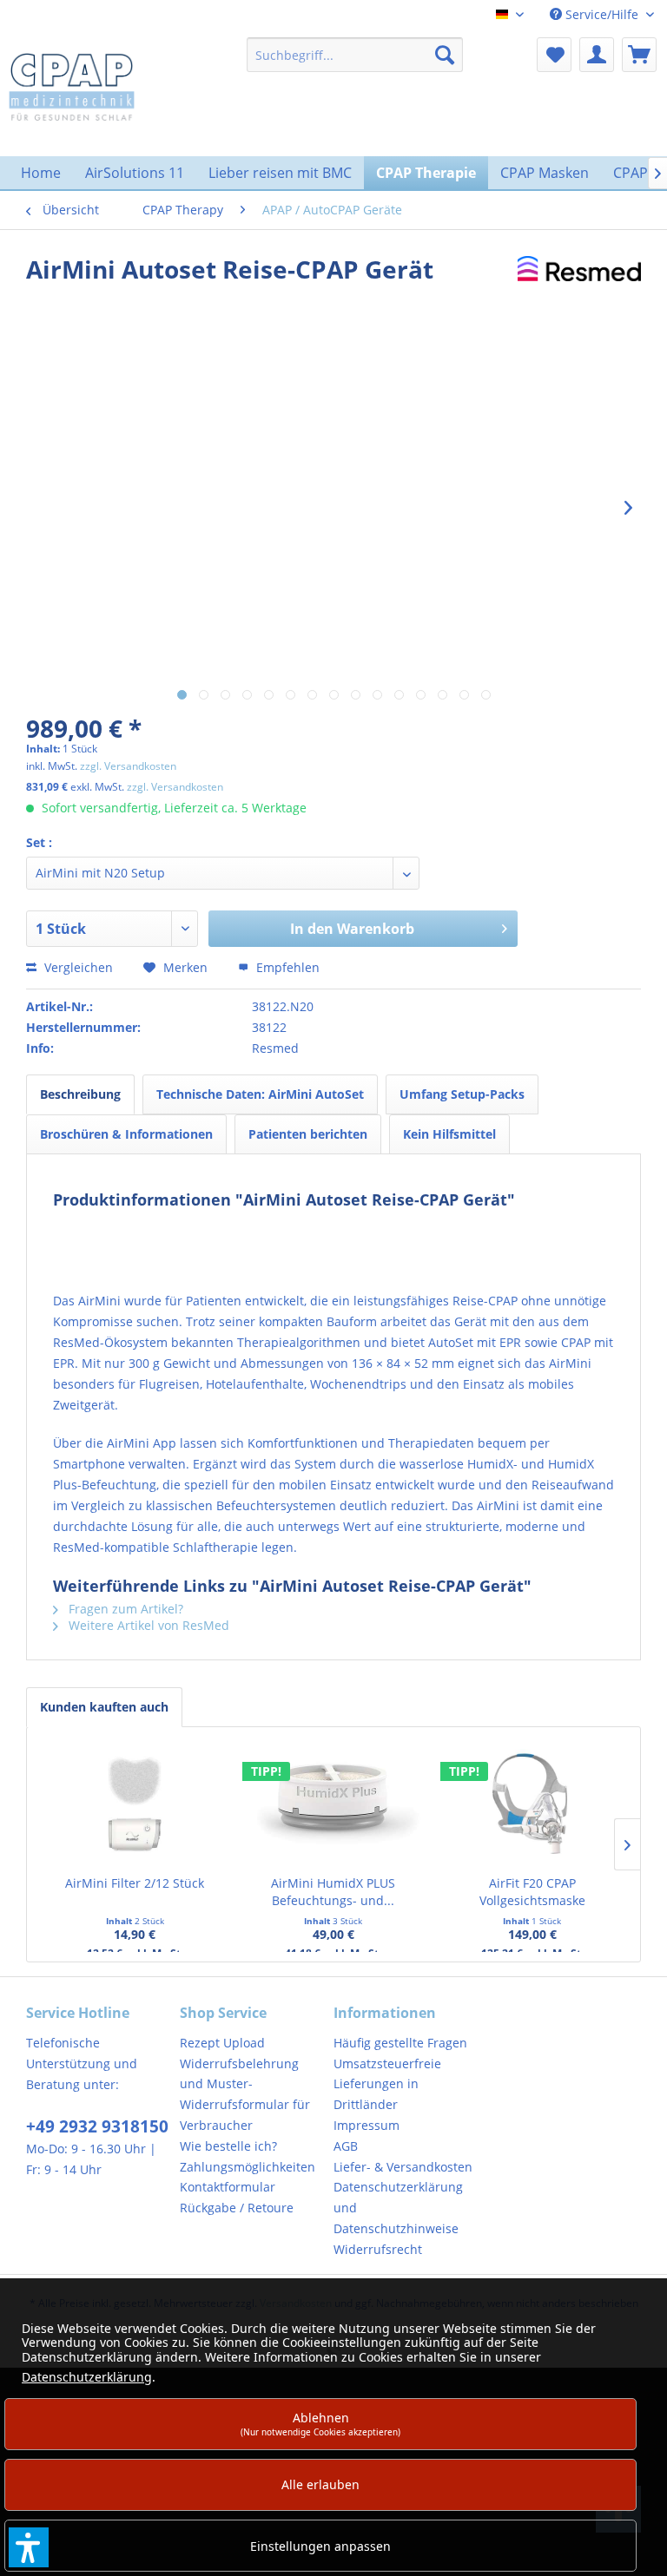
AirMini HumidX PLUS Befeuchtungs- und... (333, 1892)
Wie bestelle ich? (228, 2146)
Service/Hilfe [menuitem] (602, 14)
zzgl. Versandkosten (128, 766)
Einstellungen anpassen (320, 2546)
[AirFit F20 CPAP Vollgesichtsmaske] (532, 1805)
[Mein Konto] (597, 55)
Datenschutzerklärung (87, 2377)
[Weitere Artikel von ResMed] (579, 286)
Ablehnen (320, 2424)
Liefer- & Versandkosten (403, 2167)
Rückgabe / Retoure (237, 2208)
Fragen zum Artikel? (124, 1609)
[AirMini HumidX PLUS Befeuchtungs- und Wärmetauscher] (334, 1805)
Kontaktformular (228, 2187)
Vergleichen (77, 967)
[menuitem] (355, 55)
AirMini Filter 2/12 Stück (135, 1883)
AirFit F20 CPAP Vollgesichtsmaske (532, 1892)
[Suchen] (445, 55)
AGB (346, 2146)
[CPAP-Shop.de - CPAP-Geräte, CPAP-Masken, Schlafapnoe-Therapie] (72, 86)
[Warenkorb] (639, 55)
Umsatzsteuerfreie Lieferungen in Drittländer (387, 2084)
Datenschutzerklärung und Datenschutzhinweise (398, 2208)
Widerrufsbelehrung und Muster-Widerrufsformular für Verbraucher (245, 2094)
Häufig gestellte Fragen (400, 2043)
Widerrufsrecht (378, 2249)
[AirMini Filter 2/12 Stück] (135, 1805)
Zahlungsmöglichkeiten (248, 2167)
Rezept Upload (222, 2043)
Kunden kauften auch (104, 1707)
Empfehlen (286, 967)
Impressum (367, 2125)
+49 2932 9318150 (97, 2126)
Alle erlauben (320, 2484)
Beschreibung (80, 1094)
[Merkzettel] (554, 55)
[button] (29, 2547)
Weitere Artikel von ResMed (147, 1625)
